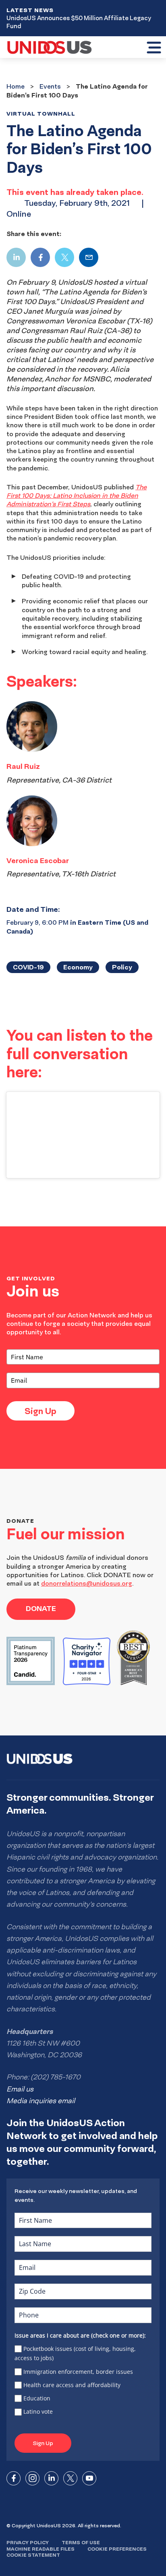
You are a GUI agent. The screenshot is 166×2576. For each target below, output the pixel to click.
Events (50, 86)
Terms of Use (81, 2542)
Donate (41, 1608)
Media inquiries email (41, 2101)
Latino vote (38, 2411)
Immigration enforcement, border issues (78, 2372)
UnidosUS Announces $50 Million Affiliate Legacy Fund (79, 22)
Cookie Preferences (117, 2549)
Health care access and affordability (72, 2385)
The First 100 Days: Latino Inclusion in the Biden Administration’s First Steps (77, 496)
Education (37, 2398)
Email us (20, 2089)
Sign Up (40, 1411)
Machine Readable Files (40, 2549)
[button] (154, 48)
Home (16, 86)
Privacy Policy (28, 2542)
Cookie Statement (33, 2555)
